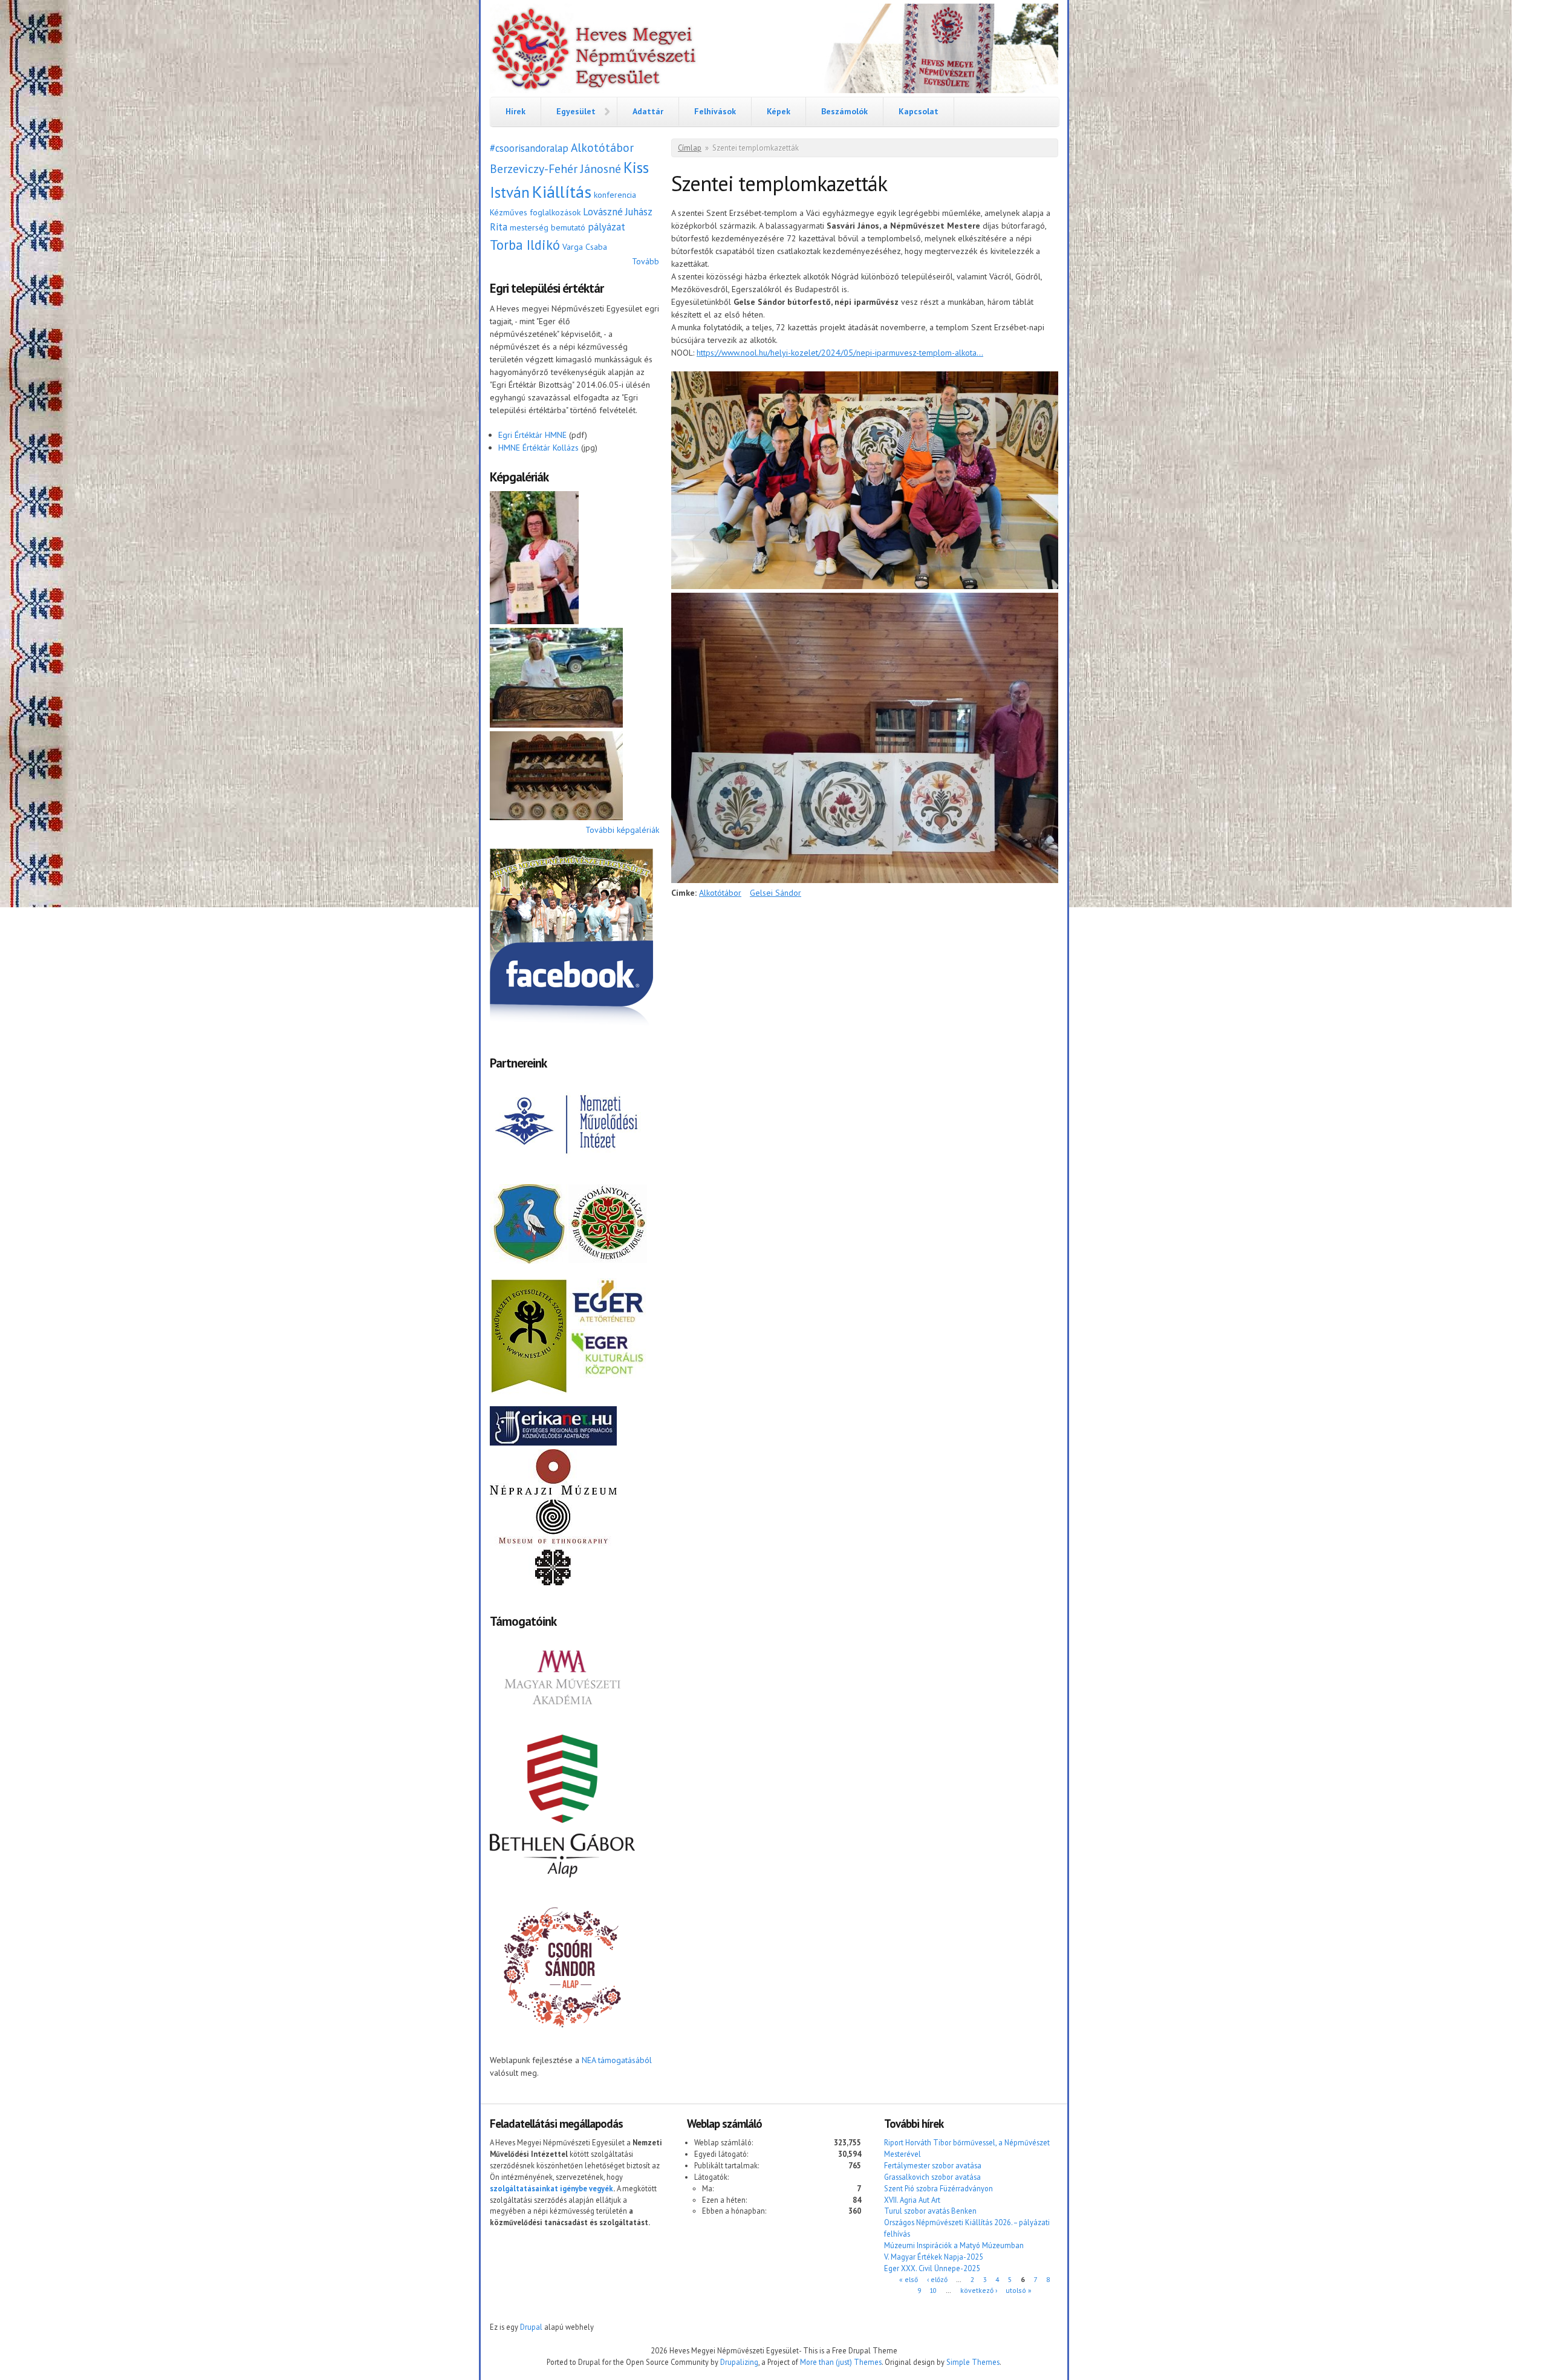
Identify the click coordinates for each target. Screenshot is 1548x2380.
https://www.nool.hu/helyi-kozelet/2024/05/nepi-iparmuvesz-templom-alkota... (840, 353)
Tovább (646, 261)
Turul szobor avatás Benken (930, 2211)
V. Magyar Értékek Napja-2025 (934, 2257)
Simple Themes (973, 2362)
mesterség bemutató (548, 227)
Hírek (515, 111)
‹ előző (937, 2279)
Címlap (690, 148)
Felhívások (715, 111)
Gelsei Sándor (776, 893)
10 (933, 2290)
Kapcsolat (919, 111)
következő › (979, 2290)
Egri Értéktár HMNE (532, 435)
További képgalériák (622, 830)
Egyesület (576, 111)
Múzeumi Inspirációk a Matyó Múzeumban (954, 2245)
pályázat (607, 227)
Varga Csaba (585, 247)
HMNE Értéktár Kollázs (538, 448)
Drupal (531, 2327)
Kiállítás (562, 191)
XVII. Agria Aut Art (912, 2200)
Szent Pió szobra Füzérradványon (938, 2188)
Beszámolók (844, 111)
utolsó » (1019, 2290)
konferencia (615, 195)
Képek (779, 111)
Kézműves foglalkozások (535, 212)
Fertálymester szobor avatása (933, 2165)
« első (909, 2279)
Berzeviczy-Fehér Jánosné (555, 168)
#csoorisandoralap (529, 148)
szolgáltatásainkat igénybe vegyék (551, 2188)
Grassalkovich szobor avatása (932, 2177)
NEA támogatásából (617, 2060)
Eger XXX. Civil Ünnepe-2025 (932, 2268)
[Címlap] (774, 50)
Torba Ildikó (525, 245)
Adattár (648, 111)
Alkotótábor (602, 147)
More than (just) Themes (841, 2362)
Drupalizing (739, 2362)
